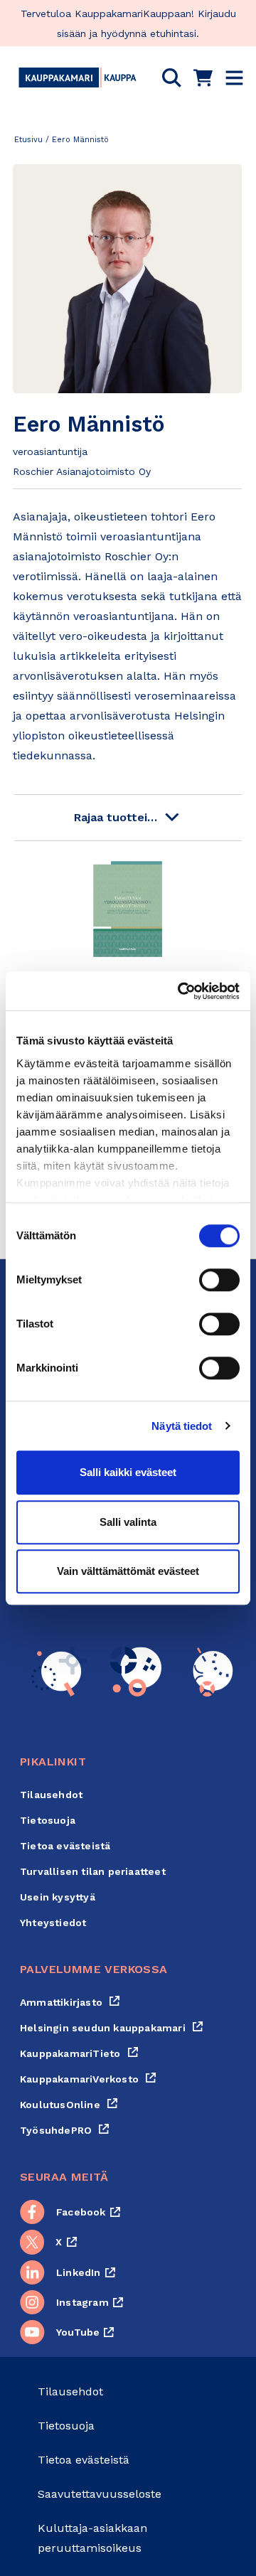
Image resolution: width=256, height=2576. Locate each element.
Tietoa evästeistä (65, 1846)
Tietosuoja (48, 1820)
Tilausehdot (51, 1795)
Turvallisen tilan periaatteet (93, 1871)
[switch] (219, 1280)
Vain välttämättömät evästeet (128, 1571)
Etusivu (28, 140)
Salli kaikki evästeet (128, 1472)
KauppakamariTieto (79, 2053)
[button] (172, 78)
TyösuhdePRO (65, 2130)
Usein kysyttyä (58, 1897)
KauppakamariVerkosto (88, 2079)
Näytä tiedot (182, 1426)
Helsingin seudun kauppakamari (112, 2028)
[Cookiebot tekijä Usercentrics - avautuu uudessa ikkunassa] (181, 991)
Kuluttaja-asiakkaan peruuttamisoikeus (92, 2538)
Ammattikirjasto (70, 2002)
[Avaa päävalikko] (234, 78)
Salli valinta (128, 1522)
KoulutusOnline (69, 2105)
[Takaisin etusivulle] (78, 78)
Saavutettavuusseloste (100, 2494)
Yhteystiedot (53, 1923)
